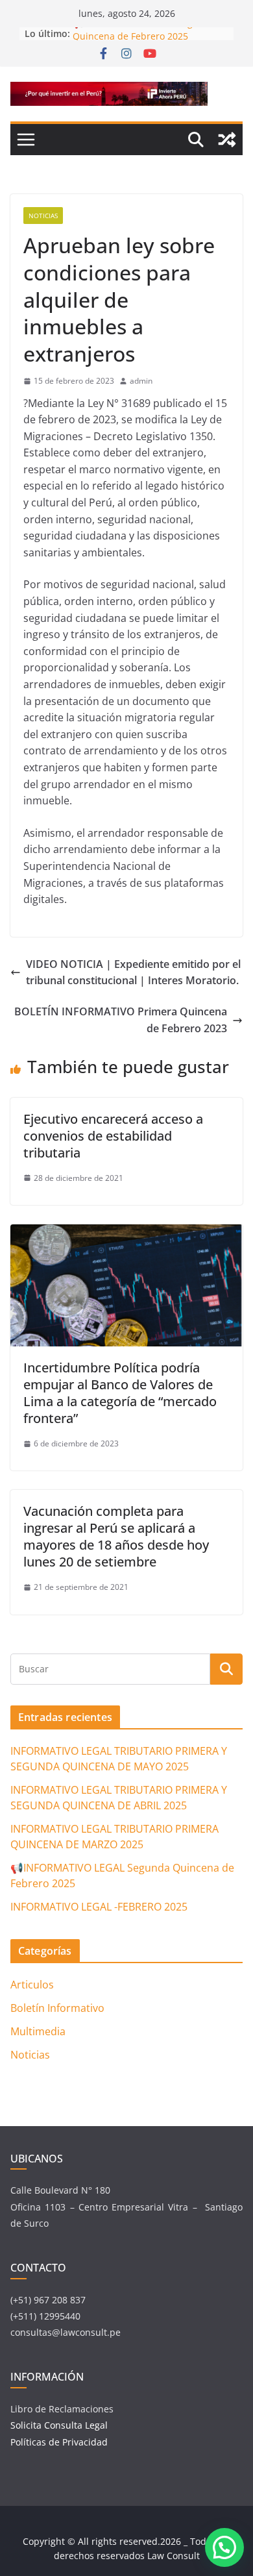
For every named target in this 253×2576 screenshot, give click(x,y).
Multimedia (38, 2031)
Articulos (32, 1985)
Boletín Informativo (57, 2008)
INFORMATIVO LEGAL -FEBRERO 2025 (99, 1907)
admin (141, 381)
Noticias (43, 216)
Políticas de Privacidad (59, 2442)
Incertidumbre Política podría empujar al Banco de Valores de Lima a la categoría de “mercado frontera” (120, 1393)
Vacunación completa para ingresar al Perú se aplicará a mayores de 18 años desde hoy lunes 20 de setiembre (116, 1536)
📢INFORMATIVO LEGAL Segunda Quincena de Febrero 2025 (144, 37)
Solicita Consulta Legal (60, 2425)
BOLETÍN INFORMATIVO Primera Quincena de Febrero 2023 (121, 1020)
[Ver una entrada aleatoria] (227, 140)
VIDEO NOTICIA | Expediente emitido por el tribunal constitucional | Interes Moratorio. (133, 972)
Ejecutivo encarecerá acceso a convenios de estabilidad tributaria (113, 1136)
